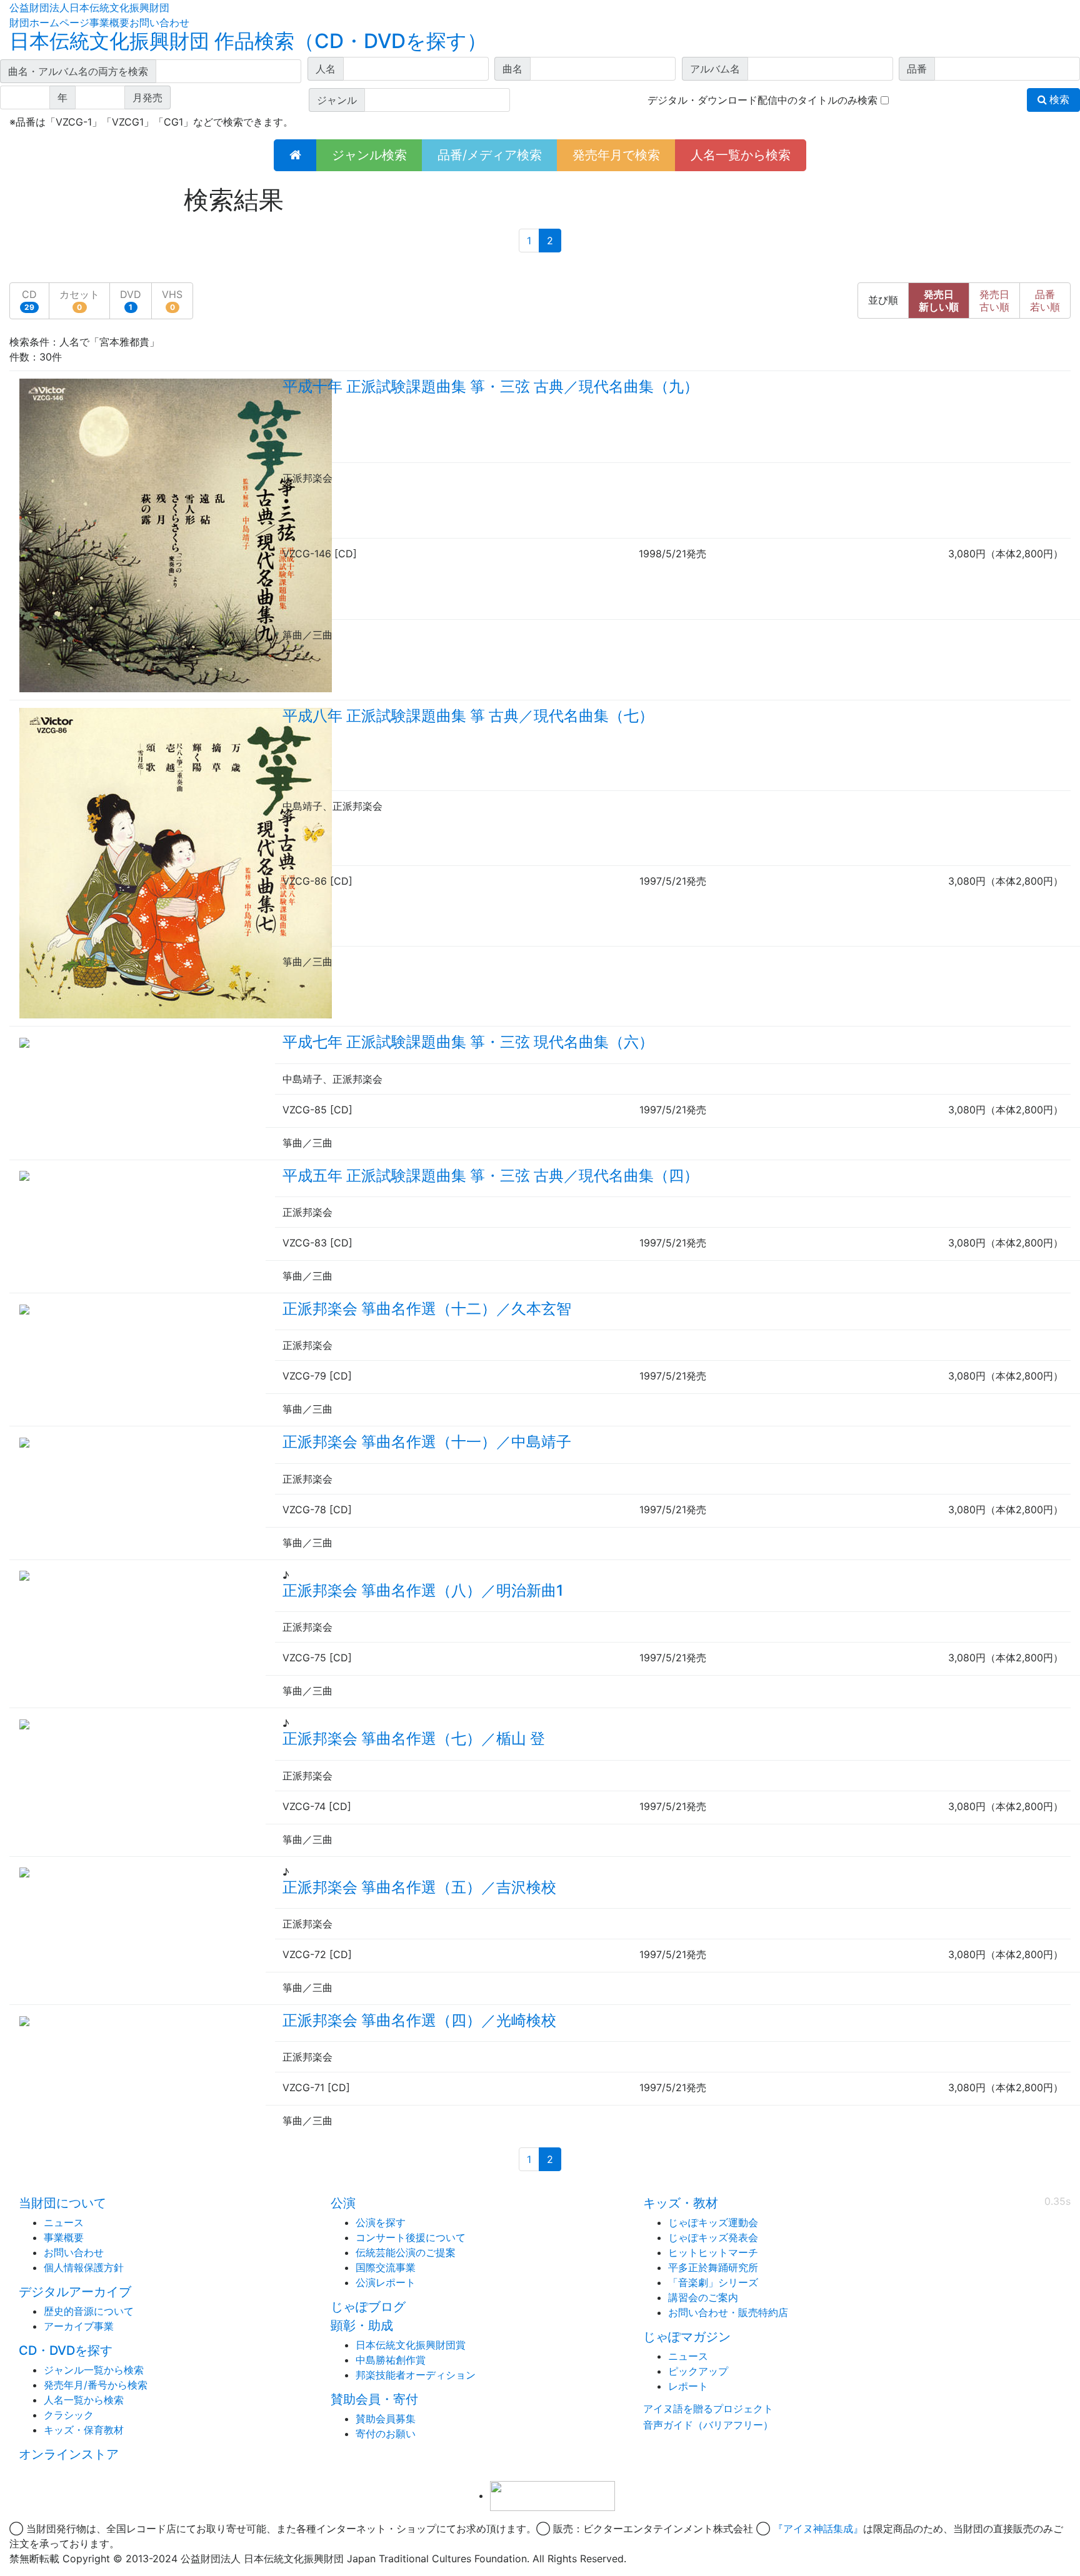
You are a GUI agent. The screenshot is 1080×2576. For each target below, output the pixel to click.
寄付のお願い (386, 2434)
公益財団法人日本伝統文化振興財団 (89, 7)
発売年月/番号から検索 (96, 2385)
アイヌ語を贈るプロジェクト (708, 2409)
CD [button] (29, 300)
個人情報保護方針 (84, 2267)
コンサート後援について (411, 2237)
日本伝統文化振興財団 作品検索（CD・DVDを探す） (248, 41)
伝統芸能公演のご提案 (406, 2252)
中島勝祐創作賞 (391, 2360)
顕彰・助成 (362, 2325)
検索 (1058, 100)
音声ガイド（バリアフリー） (708, 2425)
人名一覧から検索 (741, 155)
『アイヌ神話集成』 (818, 2529)
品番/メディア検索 (490, 155)
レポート (688, 2386)
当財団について (62, 2203)
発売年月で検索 (616, 155)
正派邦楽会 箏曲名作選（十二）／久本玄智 (427, 1309)
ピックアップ (698, 2371)
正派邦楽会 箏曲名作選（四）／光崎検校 (419, 2020)
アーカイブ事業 (79, 2326)
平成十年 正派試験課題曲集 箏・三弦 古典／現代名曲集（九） (491, 386)
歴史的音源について (89, 2311)
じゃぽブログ (368, 2307)
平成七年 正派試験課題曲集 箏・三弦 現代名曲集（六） (468, 1042)
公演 (343, 2203)
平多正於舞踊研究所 (713, 2267)
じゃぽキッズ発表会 (713, 2237)
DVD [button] (131, 300)
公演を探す (381, 2222)
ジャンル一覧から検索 (94, 2370)
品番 (1045, 301)
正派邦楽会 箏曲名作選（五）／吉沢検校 (419, 1887)
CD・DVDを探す (66, 2350)
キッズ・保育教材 (84, 2430)
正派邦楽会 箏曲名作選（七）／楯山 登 (414, 1738)
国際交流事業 (386, 2267)
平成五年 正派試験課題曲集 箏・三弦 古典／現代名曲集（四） (491, 1176)
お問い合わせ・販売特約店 (728, 2312)
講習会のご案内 (703, 2297)
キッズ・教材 (681, 2203)
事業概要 (109, 22)
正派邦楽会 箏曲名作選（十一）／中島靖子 (427, 1442)
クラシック (69, 2415)
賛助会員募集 (386, 2419)
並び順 (883, 300)
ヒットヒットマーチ (713, 2252)
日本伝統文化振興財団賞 (411, 2345)
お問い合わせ (159, 22)
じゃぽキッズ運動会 (713, 2222)
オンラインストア (69, 2454)
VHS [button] (172, 300)
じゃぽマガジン (687, 2337)
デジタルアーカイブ (75, 2292)
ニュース (64, 2222)
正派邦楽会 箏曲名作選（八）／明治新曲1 (423, 1590)
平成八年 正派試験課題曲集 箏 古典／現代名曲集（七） (468, 716)
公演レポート (386, 2282)
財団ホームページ (49, 22)
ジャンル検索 (369, 155)
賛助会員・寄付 (374, 2399)
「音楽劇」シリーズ (713, 2282)
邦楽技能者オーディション (416, 2375)
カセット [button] (79, 300)
